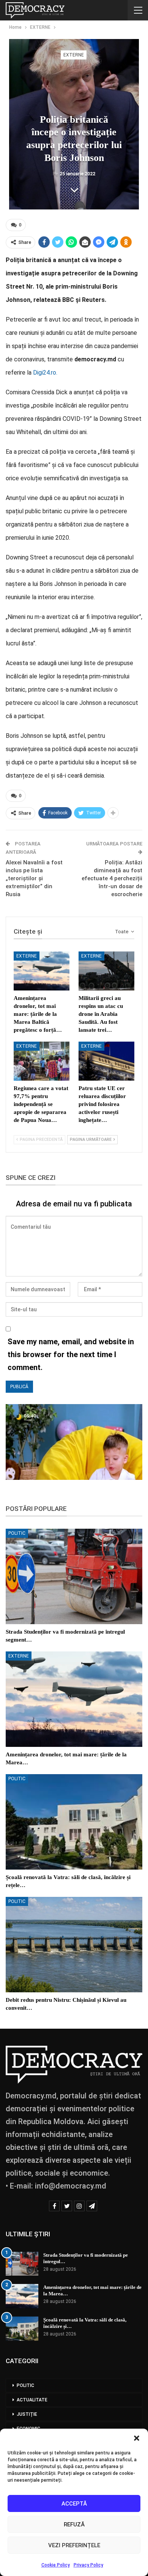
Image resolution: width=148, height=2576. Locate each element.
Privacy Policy (88, 2565)
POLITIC (17, 1533)
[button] (137, 2438)
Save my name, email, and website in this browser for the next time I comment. (71, 1354)
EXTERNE (74, 55)
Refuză (74, 2524)
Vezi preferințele (74, 2545)
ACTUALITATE (32, 2400)
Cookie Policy (56, 2565)
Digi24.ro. (45, 373)
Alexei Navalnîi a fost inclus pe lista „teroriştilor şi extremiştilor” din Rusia (34, 878)
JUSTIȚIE (27, 2414)
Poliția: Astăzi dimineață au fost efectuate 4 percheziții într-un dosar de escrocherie (112, 878)
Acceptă (74, 2504)
